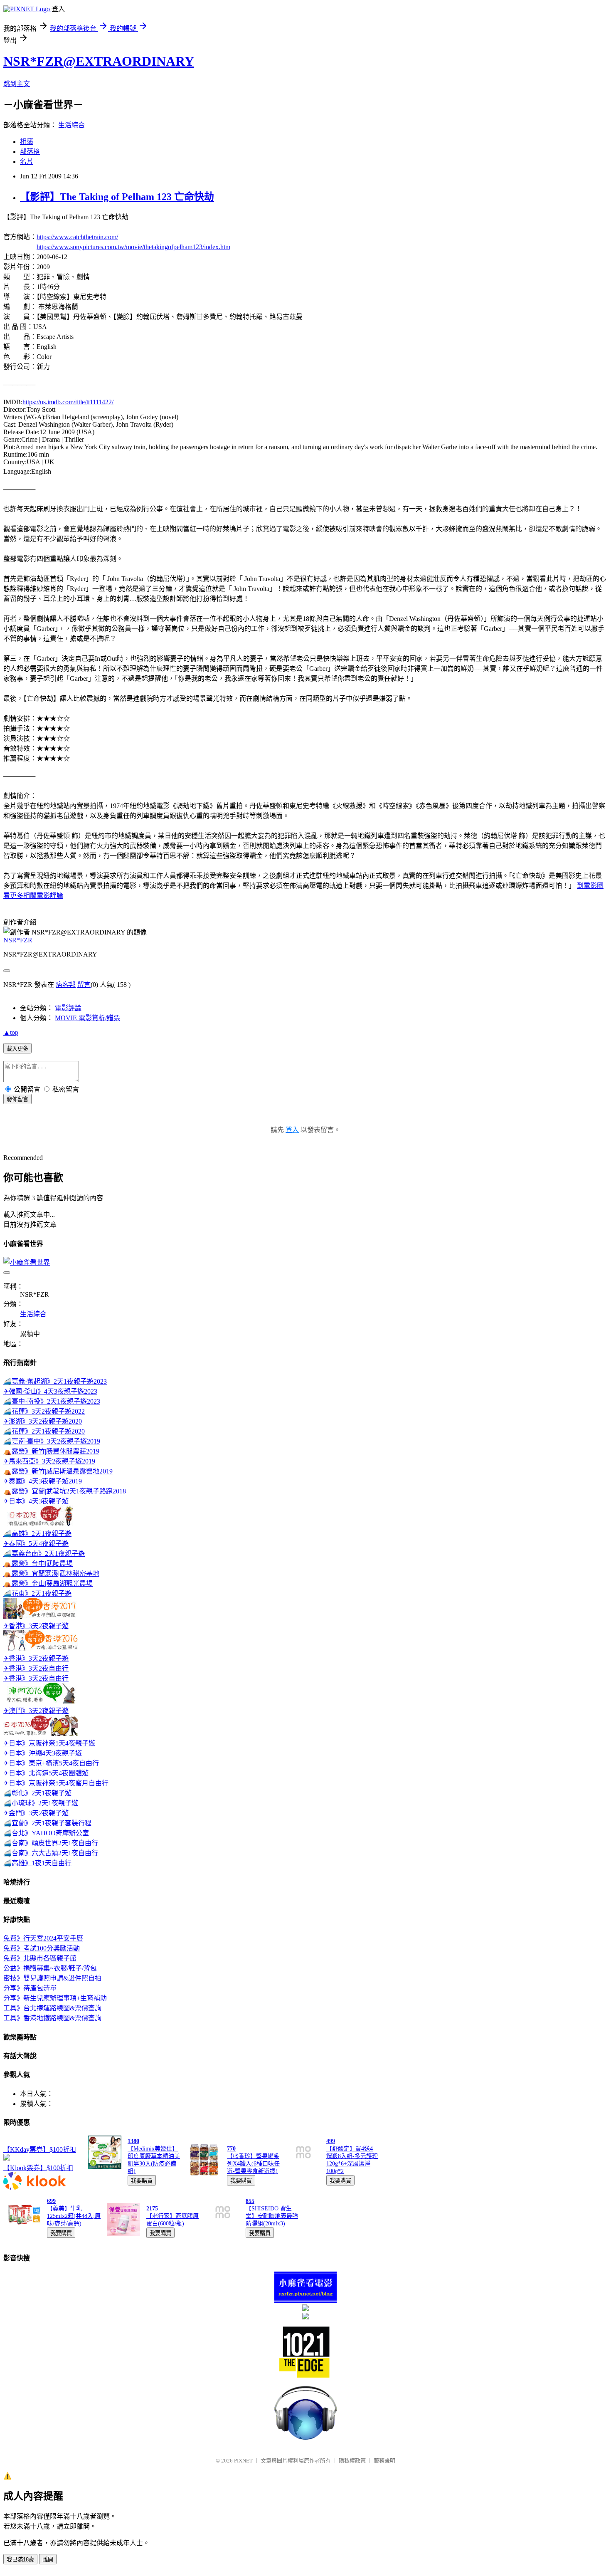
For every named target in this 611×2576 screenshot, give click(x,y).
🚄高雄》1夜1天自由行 (37, 1863)
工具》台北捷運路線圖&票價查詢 (52, 2008)
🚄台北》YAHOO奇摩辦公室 (46, 1833)
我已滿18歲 (20, 2560)
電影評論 (68, 1008)
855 (250, 2201)
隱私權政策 (352, 2461)
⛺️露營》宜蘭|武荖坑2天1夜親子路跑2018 (65, 1491)
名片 (27, 162)
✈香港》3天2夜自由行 (36, 1668)
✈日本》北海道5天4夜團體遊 (46, 1773)
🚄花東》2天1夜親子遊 (37, 1593)
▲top (11, 1032)
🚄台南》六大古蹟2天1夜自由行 (51, 1853)
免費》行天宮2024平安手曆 (43, 1938)
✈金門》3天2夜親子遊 (36, 1813)
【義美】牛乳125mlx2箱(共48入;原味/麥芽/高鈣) (74, 2216)
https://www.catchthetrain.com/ (77, 237)
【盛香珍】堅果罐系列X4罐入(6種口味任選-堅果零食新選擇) (253, 2164)
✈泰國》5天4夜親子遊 (36, 1544)
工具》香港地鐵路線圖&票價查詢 (52, 2018)
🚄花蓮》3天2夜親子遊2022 (44, 1411)
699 (51, 2201)
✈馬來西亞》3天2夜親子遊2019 (49, 1461)
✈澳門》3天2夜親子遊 (36, 1711)
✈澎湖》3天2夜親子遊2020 (43, 1421)
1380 (133, 2141)
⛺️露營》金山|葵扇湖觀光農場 (48, 1583)
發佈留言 (17, 1099)
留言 (84, 985)
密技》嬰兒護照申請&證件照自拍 (52, 1978)
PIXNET (243, 2461)
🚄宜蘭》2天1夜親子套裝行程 (47, 1823)
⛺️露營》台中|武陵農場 (38, 1564)
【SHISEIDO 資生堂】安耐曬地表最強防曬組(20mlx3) (272, 2216)
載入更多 (17, 1049)
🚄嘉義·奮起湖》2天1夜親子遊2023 (55, 1381)
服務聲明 (384, 2461)
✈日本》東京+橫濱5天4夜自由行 (51, 1763)
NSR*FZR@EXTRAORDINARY (99, 61)
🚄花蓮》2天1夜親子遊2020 (44, 1431)
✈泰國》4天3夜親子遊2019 (43, 1481)
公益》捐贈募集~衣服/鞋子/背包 (50, 1968)
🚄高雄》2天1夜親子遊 (37, 1534)
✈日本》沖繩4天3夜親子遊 (43, 1753)
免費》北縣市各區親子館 (40, 1958)
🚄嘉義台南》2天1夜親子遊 (44, 1554)
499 (331, 2141)
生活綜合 (71, 125)
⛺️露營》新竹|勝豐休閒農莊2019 (51, 1451)
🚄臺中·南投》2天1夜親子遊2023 (52, 1401)
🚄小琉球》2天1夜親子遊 (41, 1803)
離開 (48, 2560)
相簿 (27, 142)
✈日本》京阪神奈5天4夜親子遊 (49, 1743)
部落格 (30, 152)
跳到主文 (17, 84)
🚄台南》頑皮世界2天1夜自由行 (51, 1843)
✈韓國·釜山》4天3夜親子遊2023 (50, 1391)
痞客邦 (66, 985)
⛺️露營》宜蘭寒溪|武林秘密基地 (51, 1574)
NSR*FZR (18, 940)
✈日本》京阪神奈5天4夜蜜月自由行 (56, 1783)
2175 (152, 2209)
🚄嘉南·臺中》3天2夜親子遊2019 (52, 1441)
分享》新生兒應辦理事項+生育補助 (55, 1998)
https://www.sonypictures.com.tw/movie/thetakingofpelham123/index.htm (133, 247)
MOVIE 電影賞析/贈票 (87, 1018)
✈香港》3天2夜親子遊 (36, 1626)
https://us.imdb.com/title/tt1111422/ (68, 402)
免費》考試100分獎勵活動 (42, 1948)
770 (231, 2149)
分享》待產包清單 (30, 1988)
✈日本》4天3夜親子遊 (36, 1501)
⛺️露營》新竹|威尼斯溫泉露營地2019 (58, 1471)
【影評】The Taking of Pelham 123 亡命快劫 (117, 197)
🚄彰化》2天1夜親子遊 (37, 1793)
